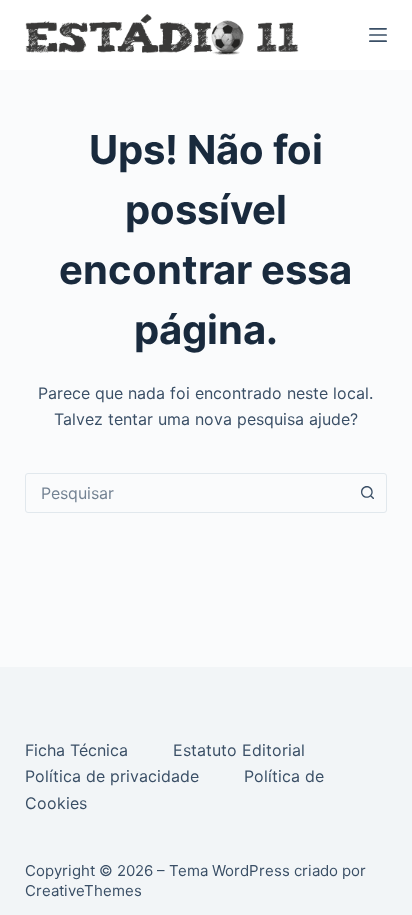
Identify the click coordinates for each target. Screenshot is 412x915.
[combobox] (187, 493)
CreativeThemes (83, 890)
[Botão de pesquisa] (367, 493)
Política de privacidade (114, 776)
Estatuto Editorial (241, 750)
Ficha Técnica (79, 750)
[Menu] (378, 35)
